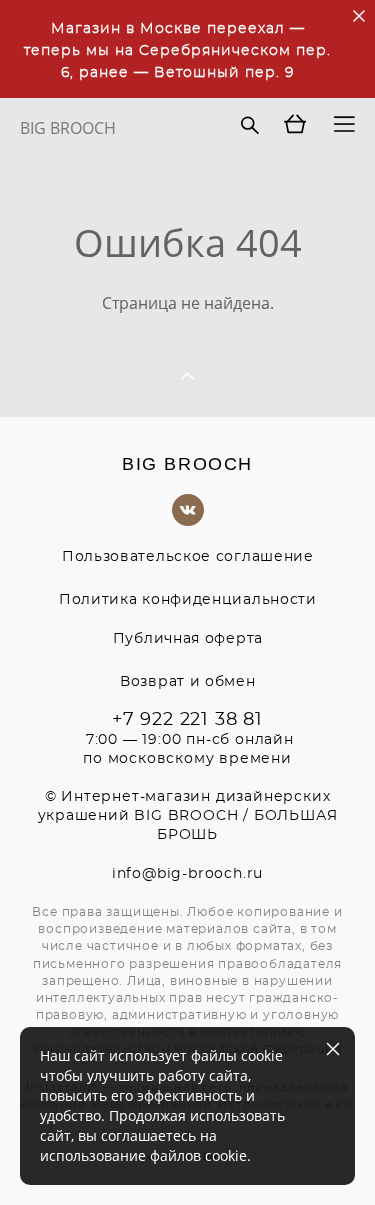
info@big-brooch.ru (187, 874)
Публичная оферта (188, 639)
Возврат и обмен (188, 682)
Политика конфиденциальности (188, 600)
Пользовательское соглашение (188, 557)
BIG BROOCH (68, 128)
